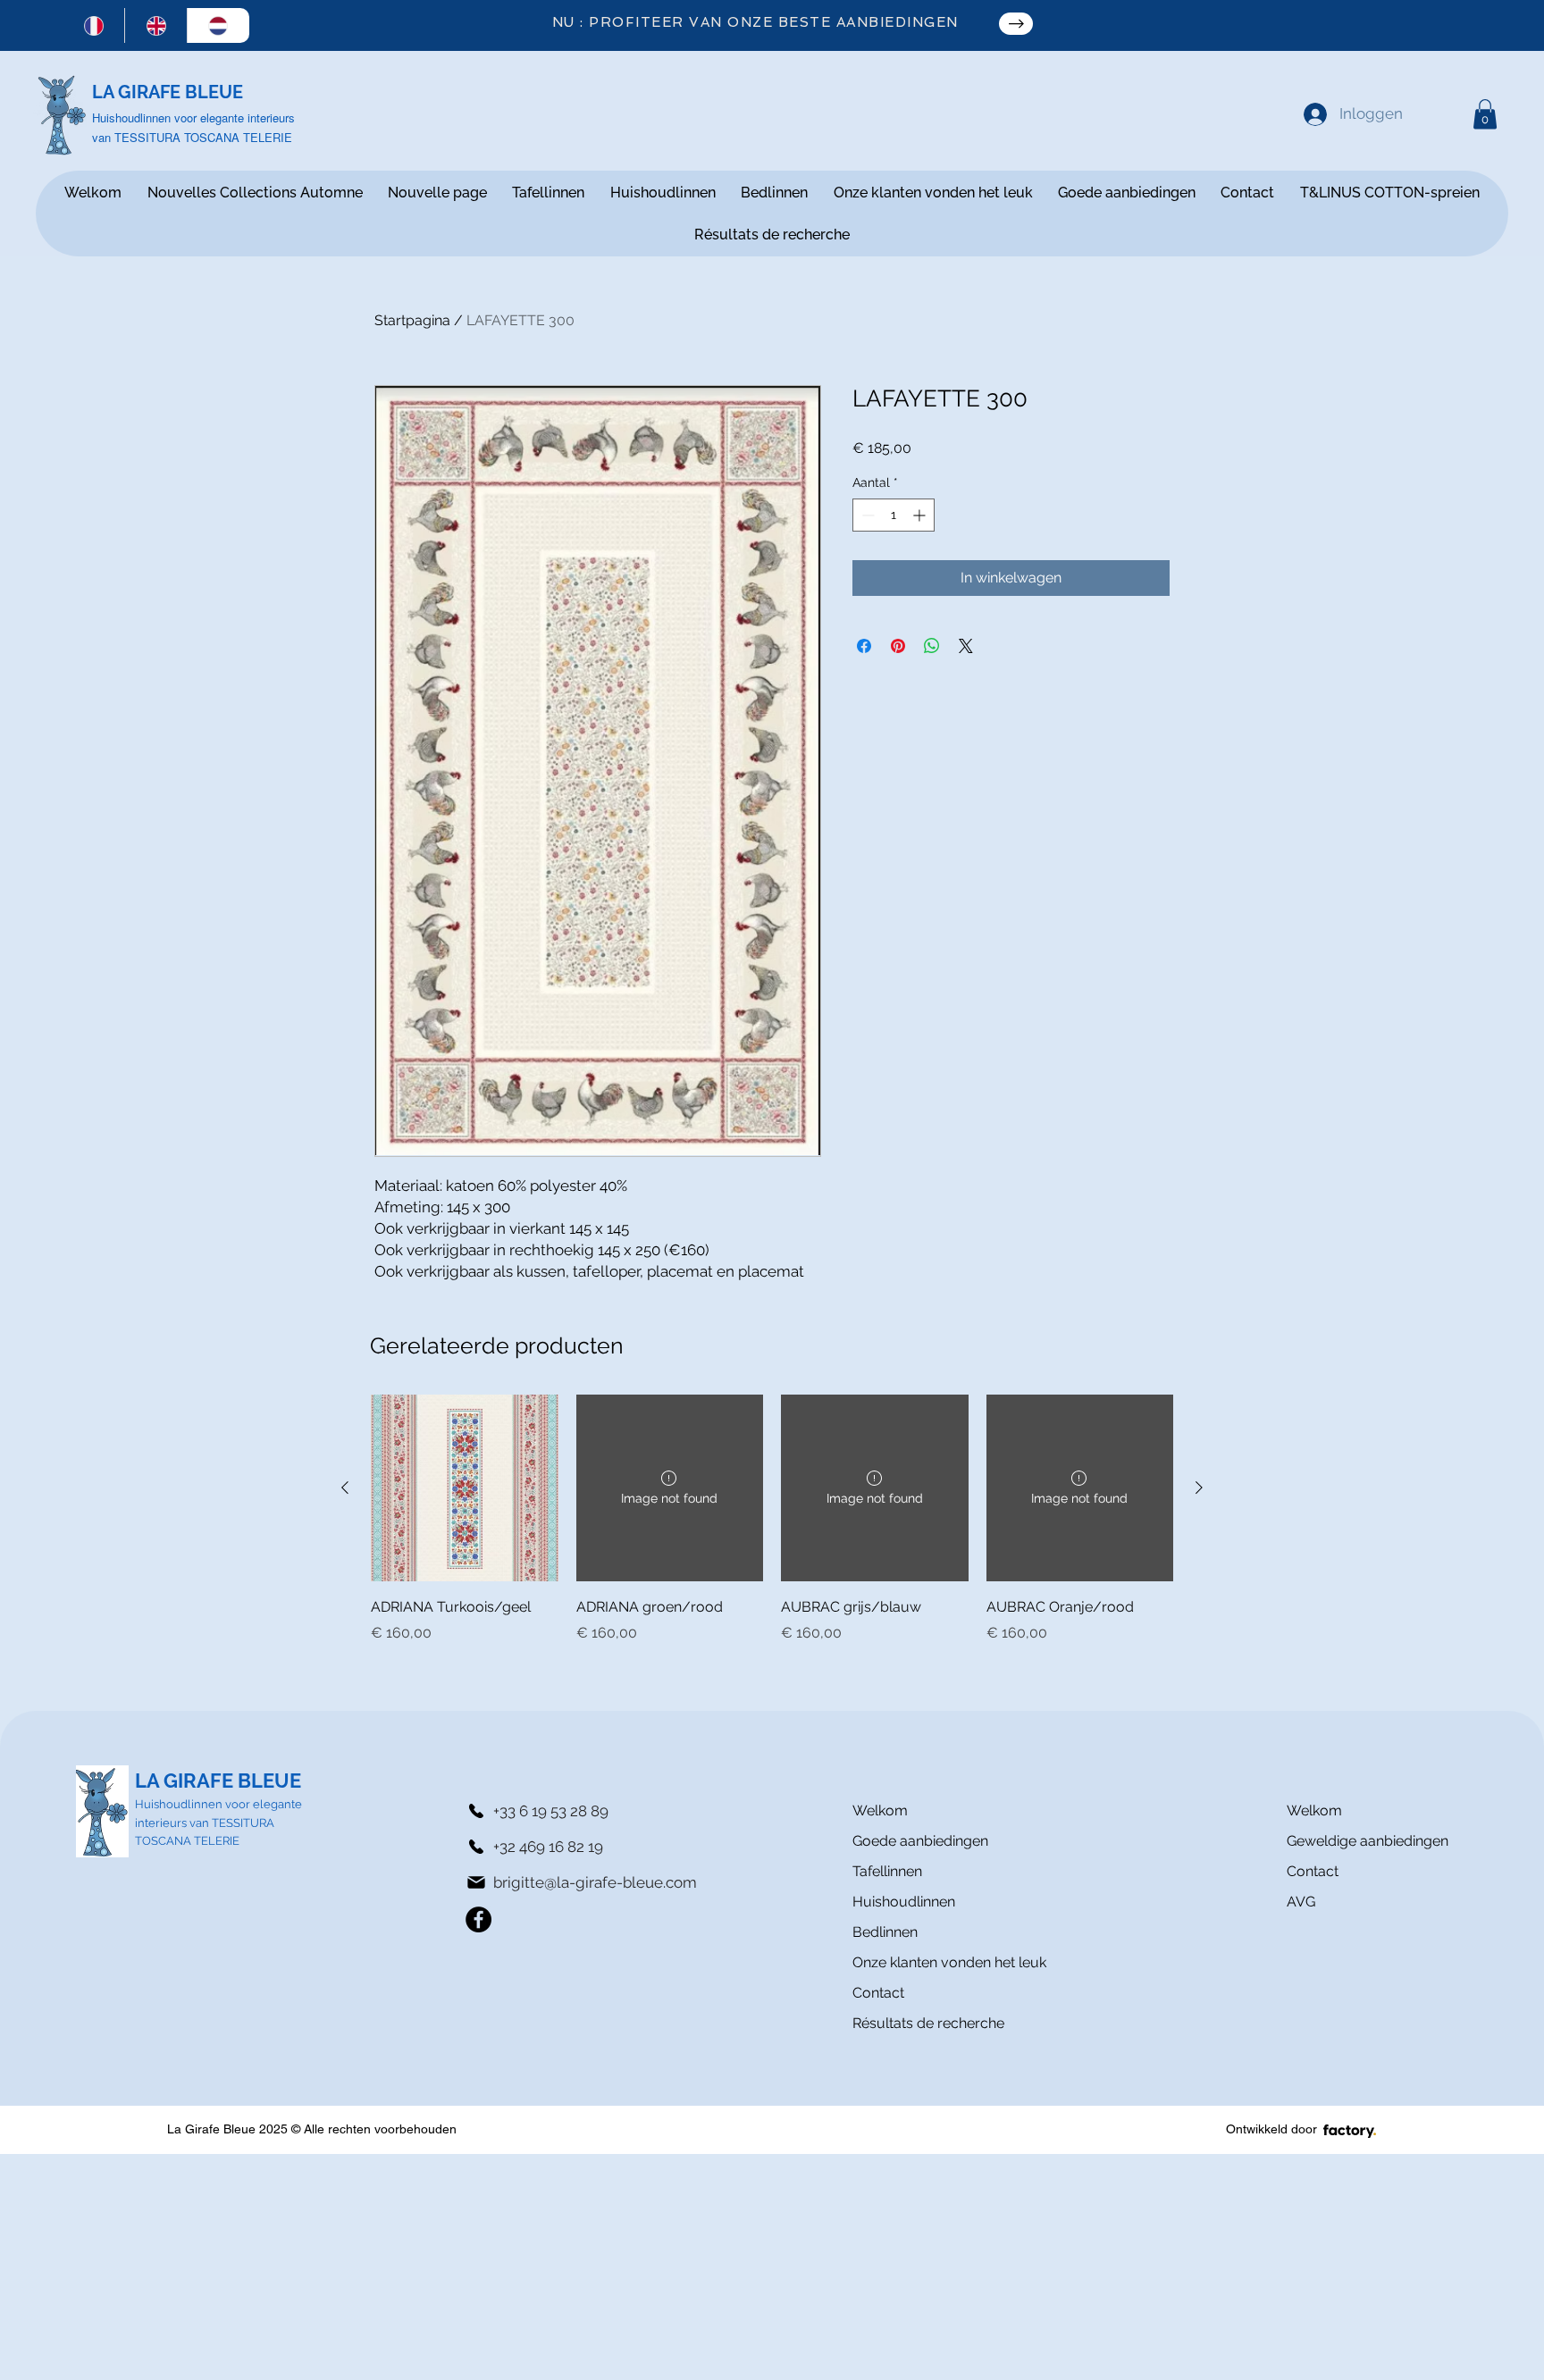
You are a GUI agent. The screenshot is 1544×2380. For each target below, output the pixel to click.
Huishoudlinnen (904, 1902)
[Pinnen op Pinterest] (898, 646)
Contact (878, 1993)
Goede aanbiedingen (916, 1841)
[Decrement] (866, 515)
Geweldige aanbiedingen (1368, 1841)
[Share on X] (966, 646)
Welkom (880, 1810)
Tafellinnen (887, 1871)
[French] (94, 25)
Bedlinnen (885, 1932)
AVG (1301, 1902)
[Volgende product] (1199, 1487)
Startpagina (412, 320)
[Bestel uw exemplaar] (1016, 24)
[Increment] (921, 515)
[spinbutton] (894, 515)
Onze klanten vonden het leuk (916, 1962)
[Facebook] (478, 1919)
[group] (772, 1519)
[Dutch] (218, 25)
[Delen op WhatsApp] (932, 646)
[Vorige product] (345, 1487)
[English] (155, 25)
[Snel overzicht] (465, 1488)
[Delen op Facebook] (864, 646)
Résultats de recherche (916, 2023)
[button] (1485, 114)
